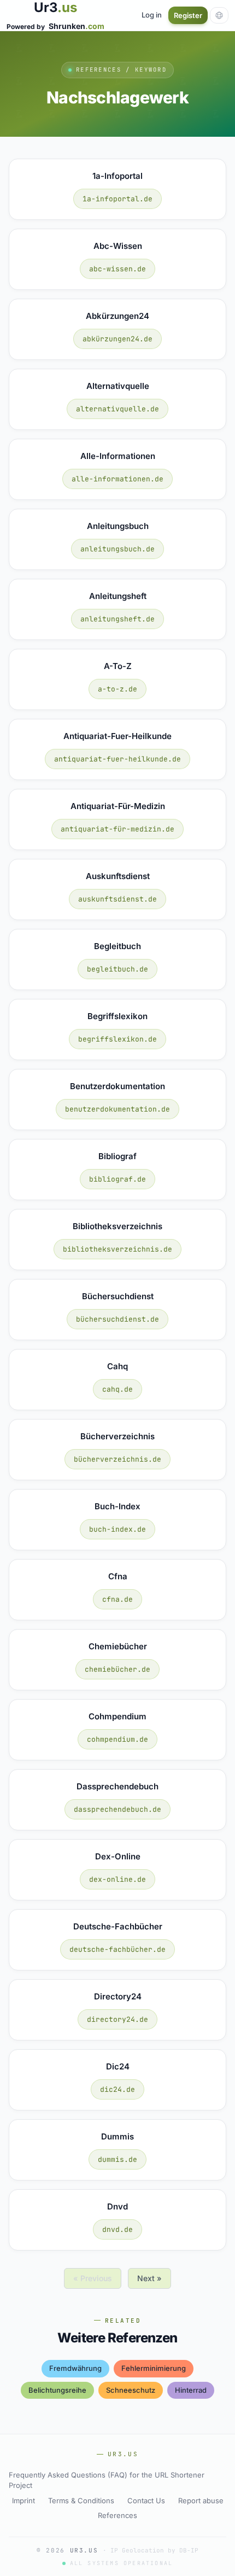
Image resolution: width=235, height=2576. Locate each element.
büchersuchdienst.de (117, 1319)
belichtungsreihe (57, 2390)
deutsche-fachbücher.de (117, 1949)
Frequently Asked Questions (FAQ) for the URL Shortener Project (107, 2480)
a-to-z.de (117, 689)
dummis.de (117, 2159)
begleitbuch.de (117, 969)
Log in (152, 15)
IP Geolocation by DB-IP (154, 2550)
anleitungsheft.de (117, 619)
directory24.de (117, 2019)
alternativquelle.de (117, 409)
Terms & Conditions (81, 2501)
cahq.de (117, 1389)
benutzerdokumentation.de (117, 1109)
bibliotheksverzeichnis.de (117, 1249)
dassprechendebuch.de (117, 1809)
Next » (149, 2278)
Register (188, 15)
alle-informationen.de (117, 479)
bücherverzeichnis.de (117, 1459)
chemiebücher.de (117, 1669)
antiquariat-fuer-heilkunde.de (117, 759)
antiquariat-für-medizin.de (117, 829)
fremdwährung (75, 2368)
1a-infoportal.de (117, 199)
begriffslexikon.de (117, 1039)
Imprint (23, 2501)
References (117, 2515)
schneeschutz (131, 2390)
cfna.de (117, 1599)
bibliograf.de (117, 1179)
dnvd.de (117, 2229)
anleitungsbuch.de (117, 549)
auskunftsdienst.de (117, 899)
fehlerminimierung (154, 2368)
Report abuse (201, 2501)
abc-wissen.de (117, 269)
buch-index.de (117, 1529)
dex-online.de (117, 1879)
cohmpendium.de (117, 1739)
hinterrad (191, 2390)
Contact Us (146, 2501)
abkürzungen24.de (117, 339)
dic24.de (117, 2089)
